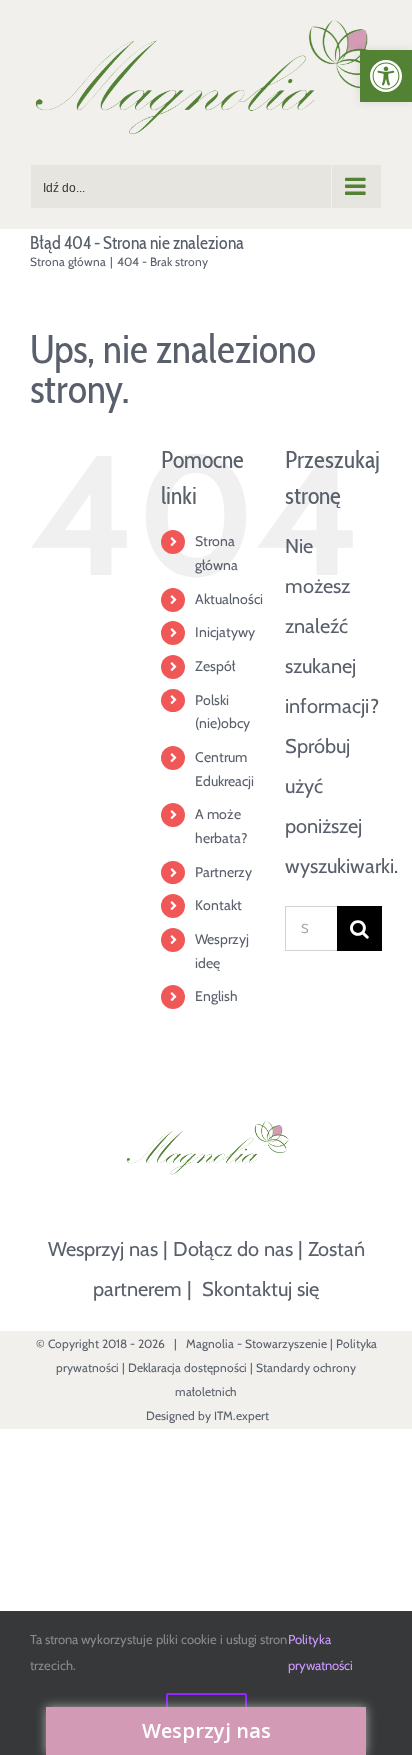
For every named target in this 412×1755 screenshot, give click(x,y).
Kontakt (218, 905)
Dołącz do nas (233, 1249)
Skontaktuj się (260, 1289)
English (216, 996)
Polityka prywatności (320, 1652)
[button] (386, 76)
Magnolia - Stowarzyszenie (256, 1343)
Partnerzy (223, 872)
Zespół (215, 666)
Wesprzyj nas (103, 1249)
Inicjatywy (225, 632)
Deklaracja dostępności (187, 1367)
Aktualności (229, 599)
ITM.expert (241, 1415)
